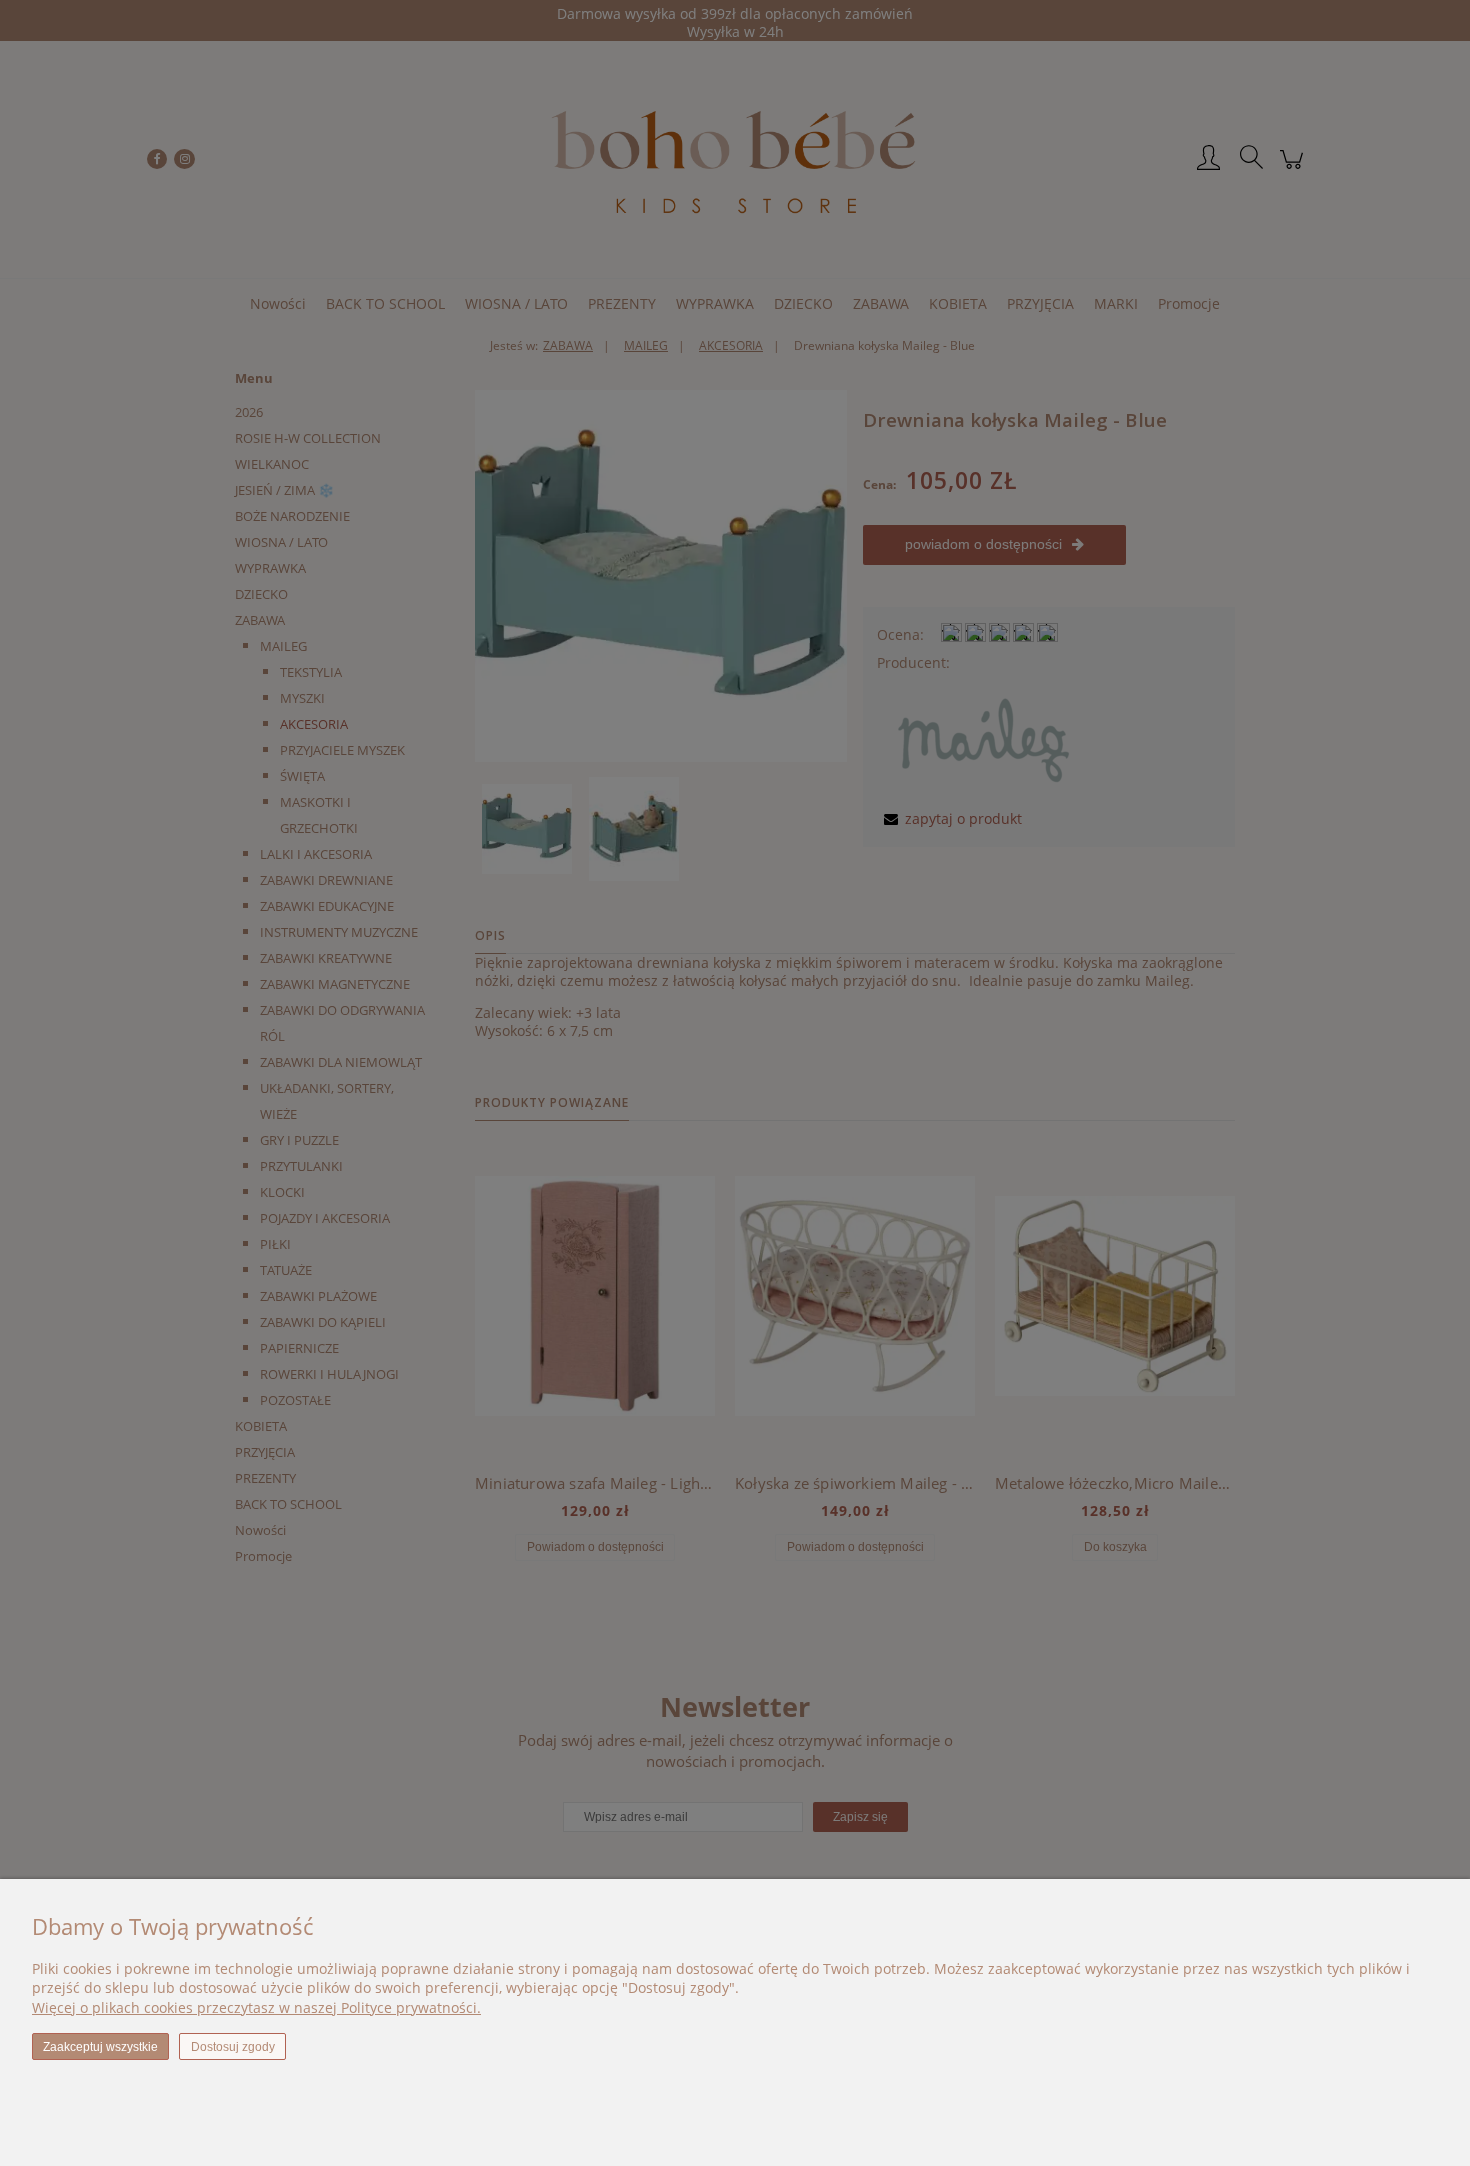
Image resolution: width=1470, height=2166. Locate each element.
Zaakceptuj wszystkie (100, 2047)
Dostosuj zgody (233, 2047)
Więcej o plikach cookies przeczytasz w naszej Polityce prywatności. (256, 2007)
